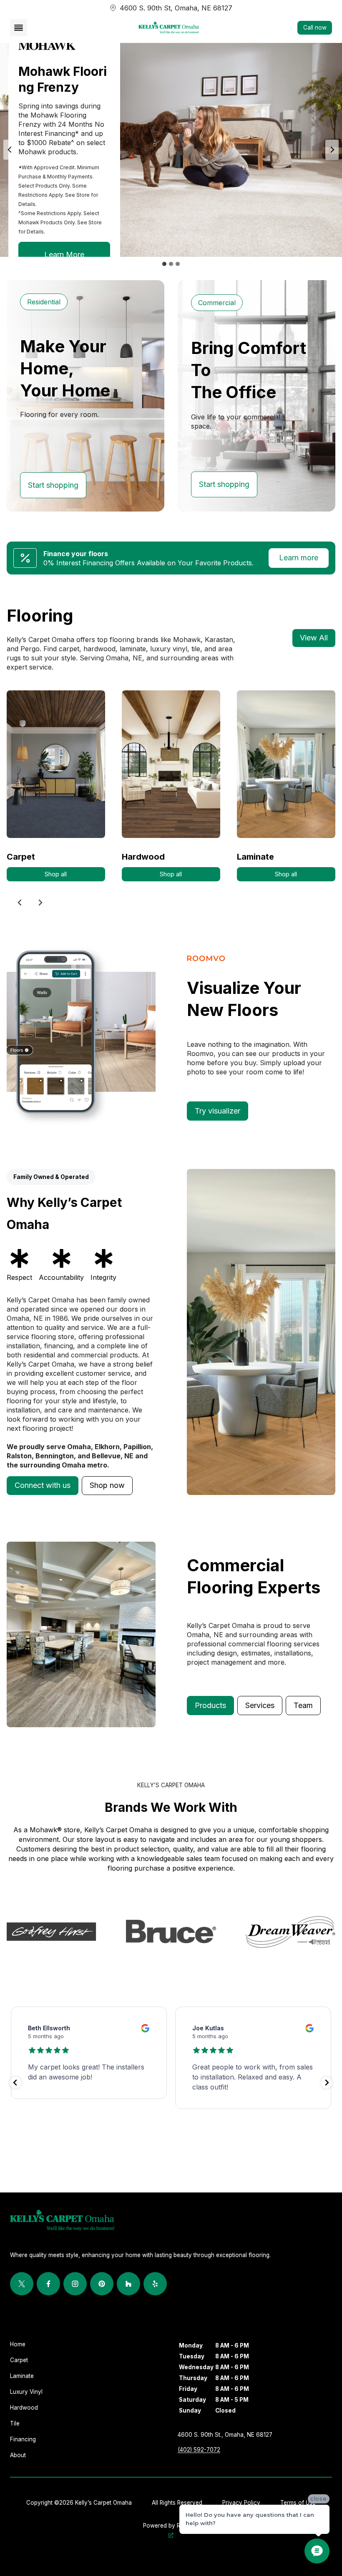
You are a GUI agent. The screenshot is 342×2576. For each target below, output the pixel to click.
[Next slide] (332, 150)
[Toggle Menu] (19, 28)
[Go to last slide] (10, 150)
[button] (43, 1486)
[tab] (164, 264)
